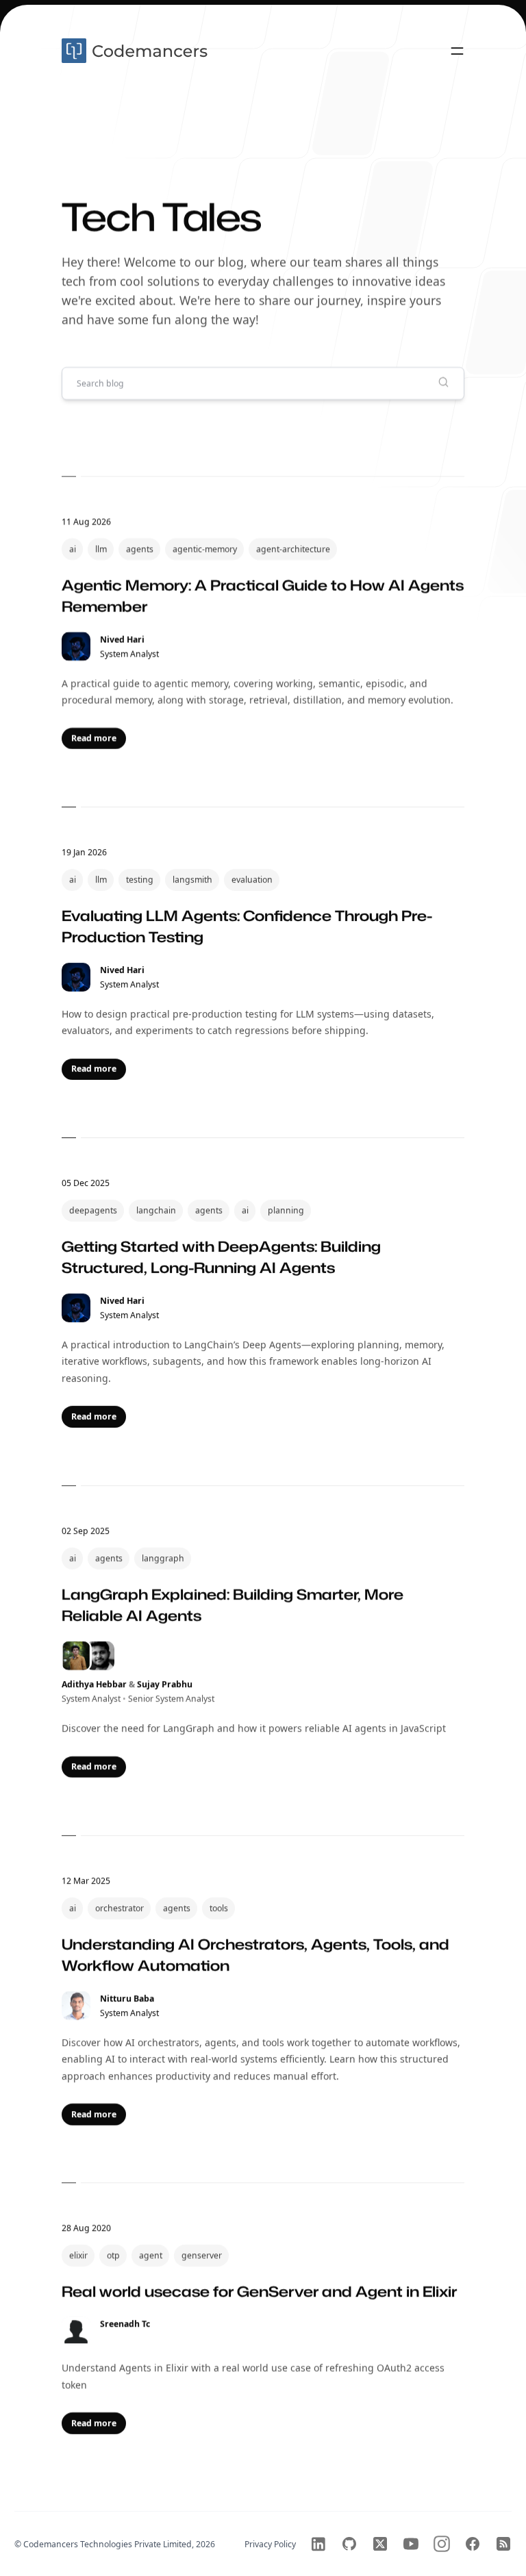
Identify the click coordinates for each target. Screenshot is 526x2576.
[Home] (136, 51)
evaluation (252, 880)
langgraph (163, 1558)
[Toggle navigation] (457, 51)
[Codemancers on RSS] (503, 2544)
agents (140, 549)
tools (219, 1908)
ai (73, 549)
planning (286, 1210)
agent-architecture (293, 549)
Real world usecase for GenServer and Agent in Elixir (259, 2291)
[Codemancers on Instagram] (442, 2544)
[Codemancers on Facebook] (473, 2544)
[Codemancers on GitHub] (349, 2544)
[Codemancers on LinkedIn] (318, 2544)
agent (151, 2255)
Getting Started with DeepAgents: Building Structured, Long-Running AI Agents (221, 1257)
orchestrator (120, 1908)
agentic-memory (205, 549)
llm (101, 549)
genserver (202, 2255)
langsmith (192, 880)
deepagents (93, 1210)
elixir (78, 2255)
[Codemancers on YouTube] (411, 2544)
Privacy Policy (270, 2544)
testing (140, 880)
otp (113, 2255)
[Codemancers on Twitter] (380, 2544)
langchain (156, 1210)
